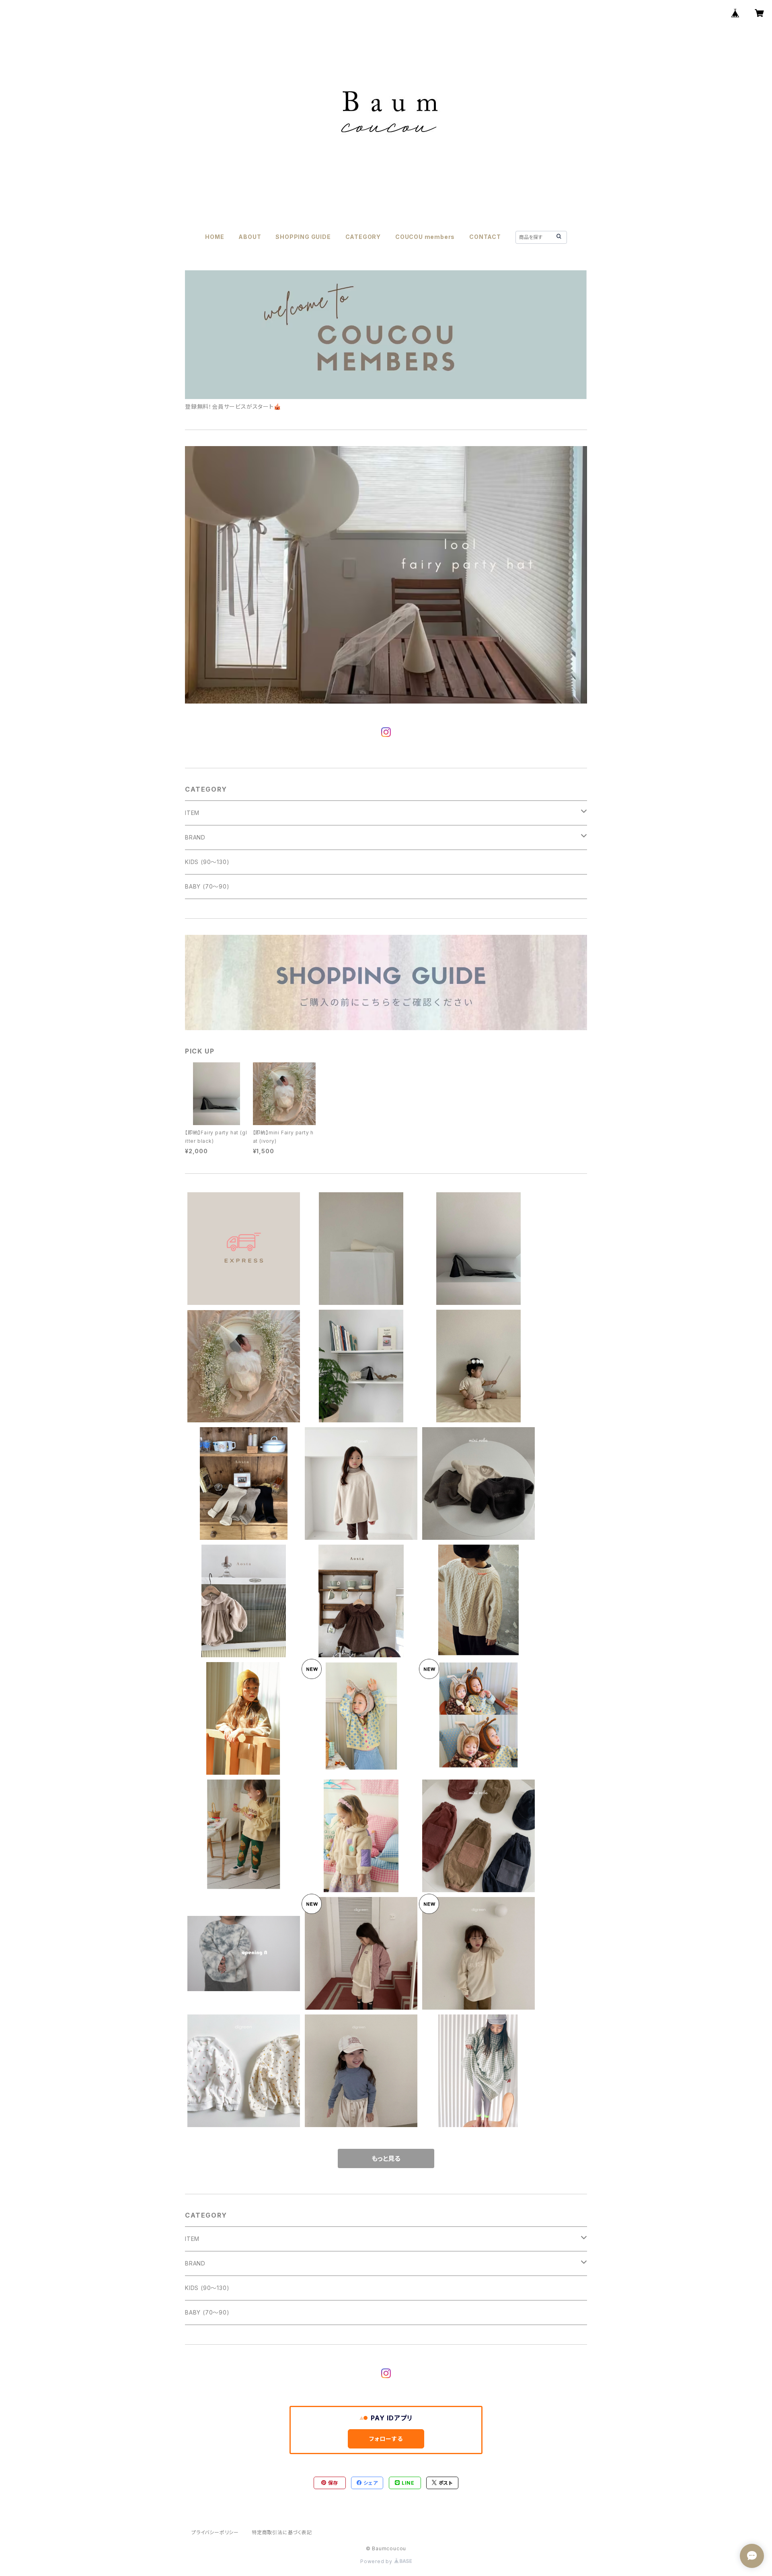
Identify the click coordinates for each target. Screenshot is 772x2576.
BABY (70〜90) (207, 886)
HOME (215, 237)
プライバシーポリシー (215, 2532)
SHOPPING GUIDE (303, 237)
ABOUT (250, 237)
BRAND (195, 837)
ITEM (192, 813)
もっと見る (386, 2158)
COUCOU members (425, 237)
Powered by (377, 2561)
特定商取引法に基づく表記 (282, 2532)
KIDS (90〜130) (207, 862)
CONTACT (485, 237)
